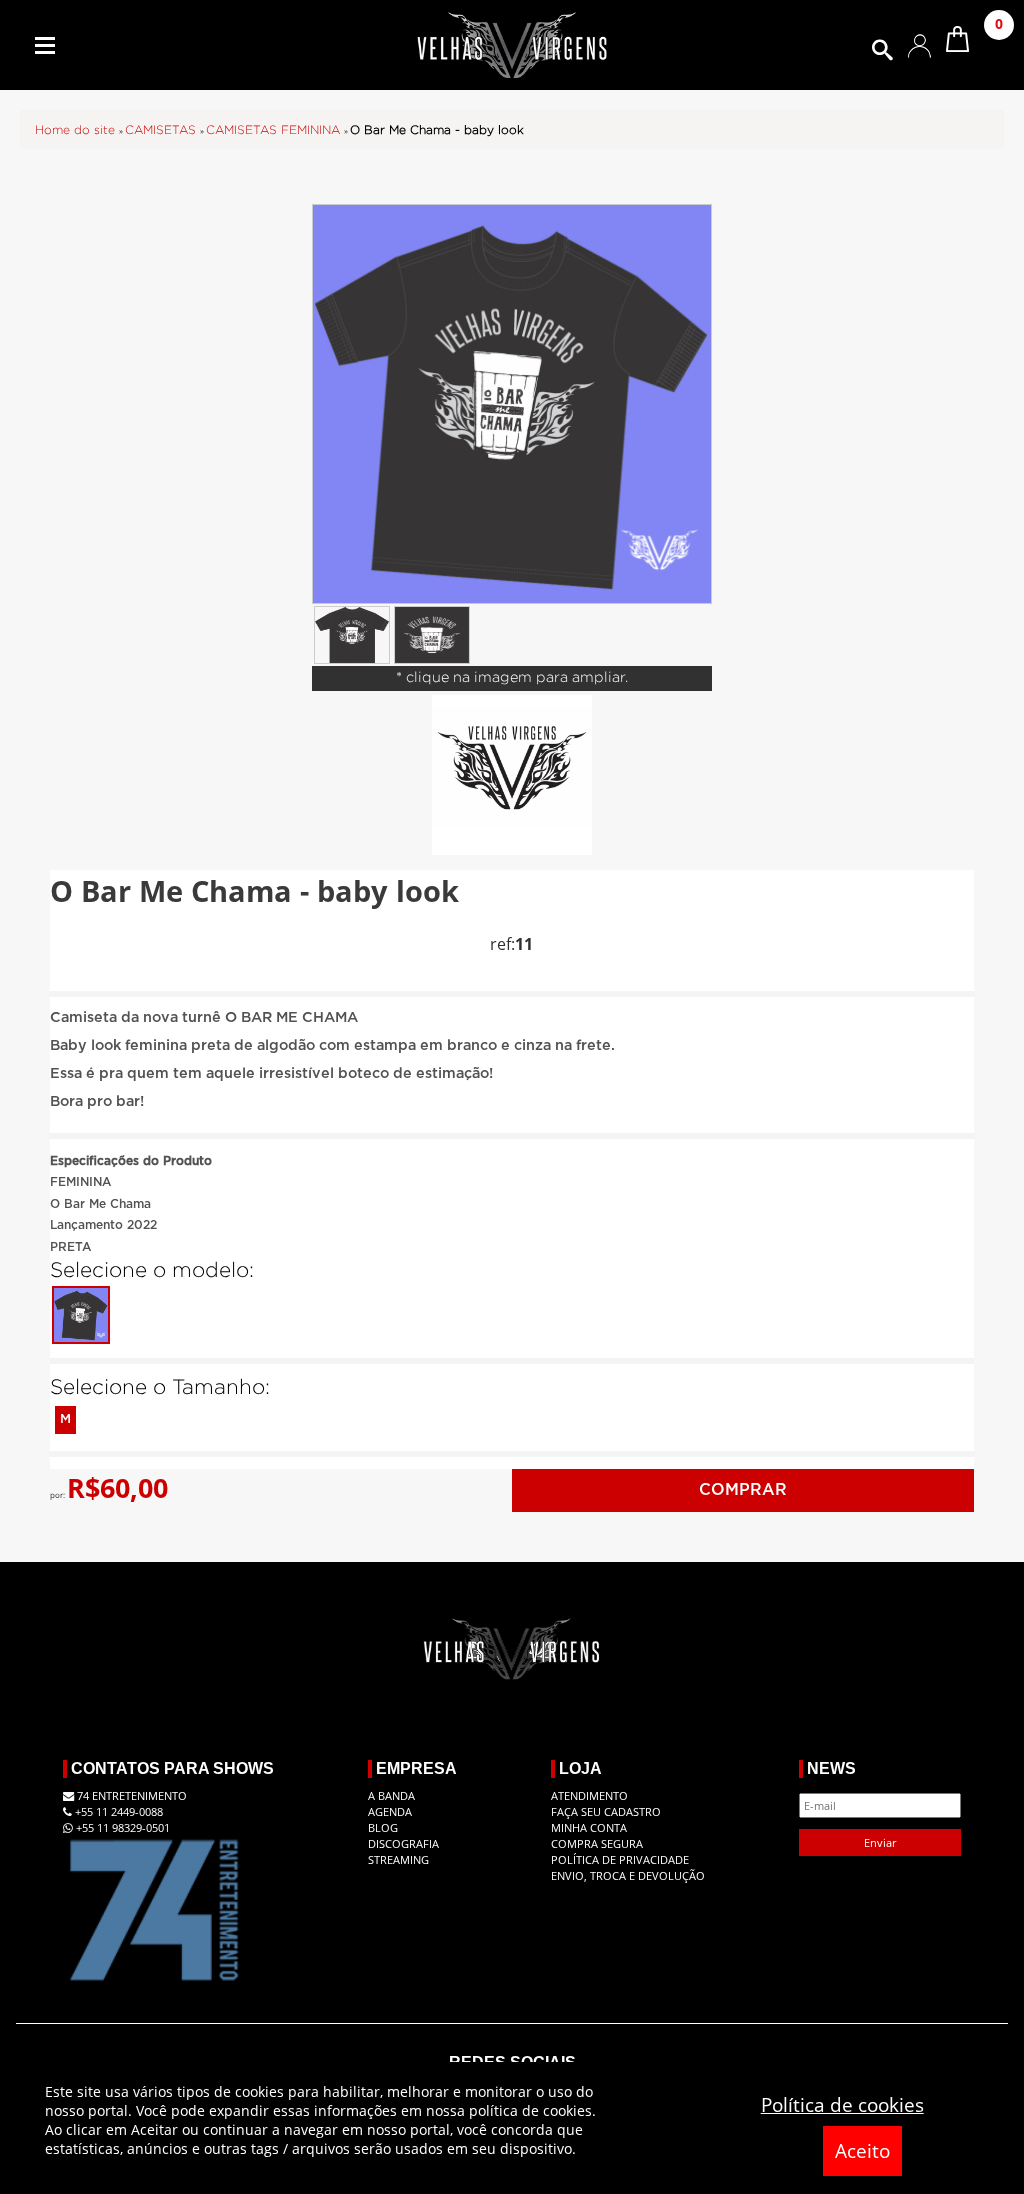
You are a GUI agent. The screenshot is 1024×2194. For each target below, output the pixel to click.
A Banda (391, 1795)
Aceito (862, 2151)
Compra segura (597, 1843)
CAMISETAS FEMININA (275, 130)
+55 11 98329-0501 (121, 1827)
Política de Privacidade (620, 1859)
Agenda (390, 1811)
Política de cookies (842, 2105)
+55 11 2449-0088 (117, 1811)
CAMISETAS (162, 130)
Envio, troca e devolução (628, 1875)
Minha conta (589, 1827)
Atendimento (589, 1795)
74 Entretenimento (130, 1795)
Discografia (403, 1843)
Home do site (77, 130)
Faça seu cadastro (606, 1811)
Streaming (398, 1859)
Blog (383, 1827)
